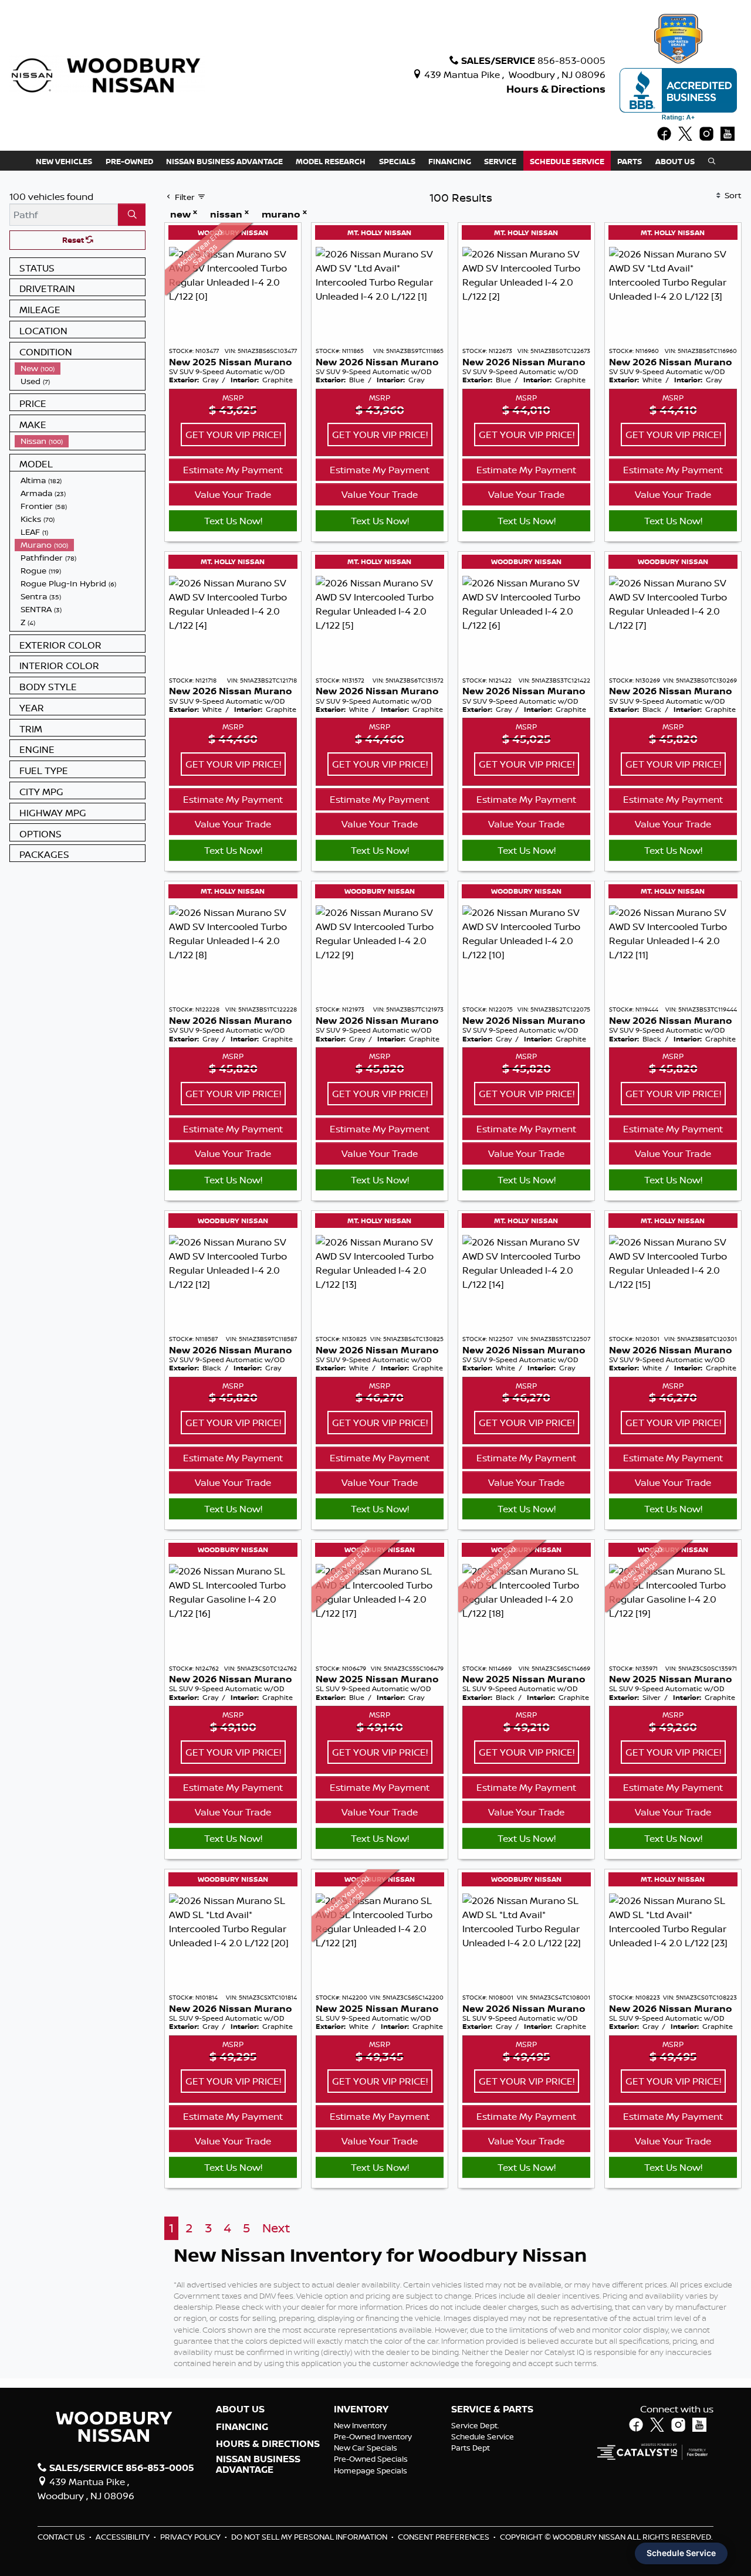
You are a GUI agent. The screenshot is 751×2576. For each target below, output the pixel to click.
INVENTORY (361, 2409)
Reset (74, 240)
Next (276, 2228)
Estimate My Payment (233, 470)
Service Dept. (475, 2425)
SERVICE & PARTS (492, 2409)
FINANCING (242, 2427)
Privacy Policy (191, 2537)
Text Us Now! (233, 521)
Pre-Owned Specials (371, 2459)
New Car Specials (366, 2448)
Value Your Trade (233, 494)
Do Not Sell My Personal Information (310, 2537)
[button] (64, 161)
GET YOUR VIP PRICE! (233, 435)
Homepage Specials (371, 2470)
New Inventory (360, 2425)
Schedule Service (483, 2436)
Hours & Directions (556, 89)
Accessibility (124, 2537)
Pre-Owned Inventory (373, 2436)
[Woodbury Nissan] (107, 74)
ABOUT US (240, 2409)
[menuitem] (80, 368)
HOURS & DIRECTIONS (268, 2444)
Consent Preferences (444, 2537)
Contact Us (62, 2537)
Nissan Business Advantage (258, 2464)
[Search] (132, 215)
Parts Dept (471, 2448)
